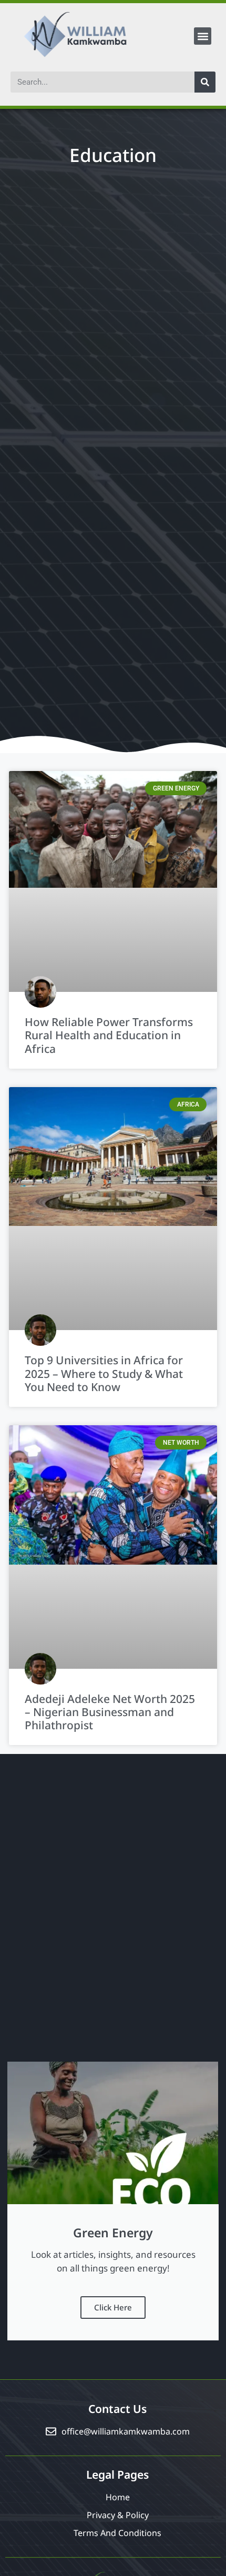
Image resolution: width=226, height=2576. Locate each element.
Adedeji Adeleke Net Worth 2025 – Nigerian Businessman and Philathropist (110, 1712)
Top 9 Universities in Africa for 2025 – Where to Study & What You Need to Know (104, 1373)
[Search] (205, 82)
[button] (203, 36)
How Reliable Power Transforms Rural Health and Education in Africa (109, 1035)
